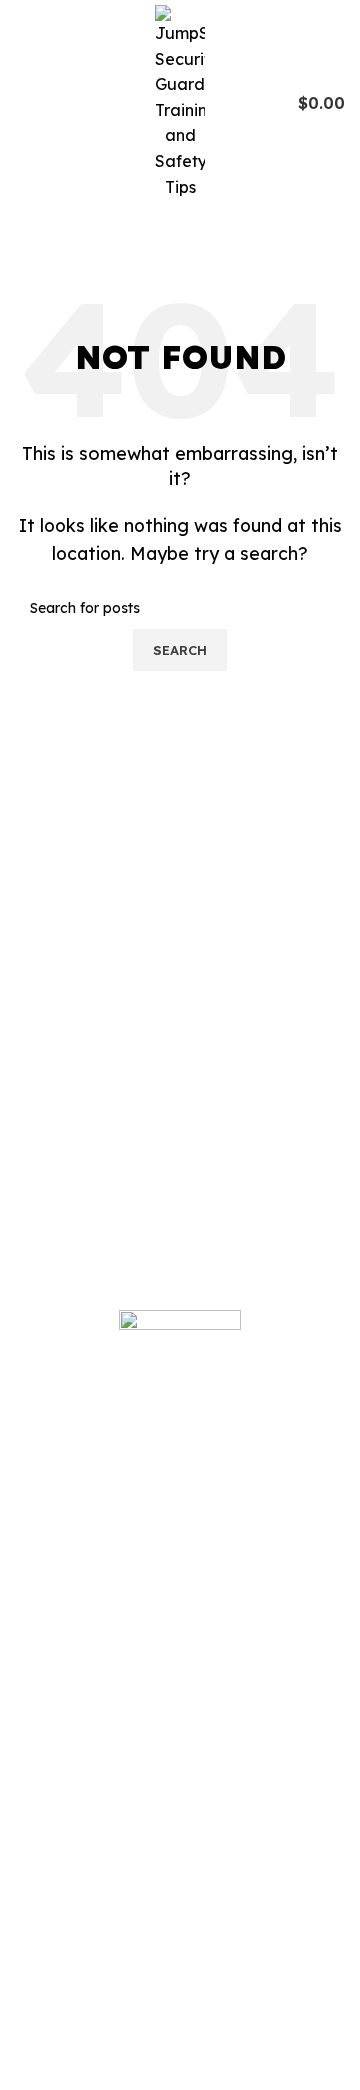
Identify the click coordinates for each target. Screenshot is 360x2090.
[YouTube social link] (93, 1692)
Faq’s (51, 1978)
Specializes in (82, 2020)
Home (53, 1810)
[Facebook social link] (42, 1692)
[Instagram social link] (67, 1692)
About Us (64, 1894)
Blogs (51, 1852)
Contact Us (72, 2062)
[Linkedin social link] (118, 1692)
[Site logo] (180, 101)
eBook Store (78, 1936)
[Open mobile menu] (23, 103)
